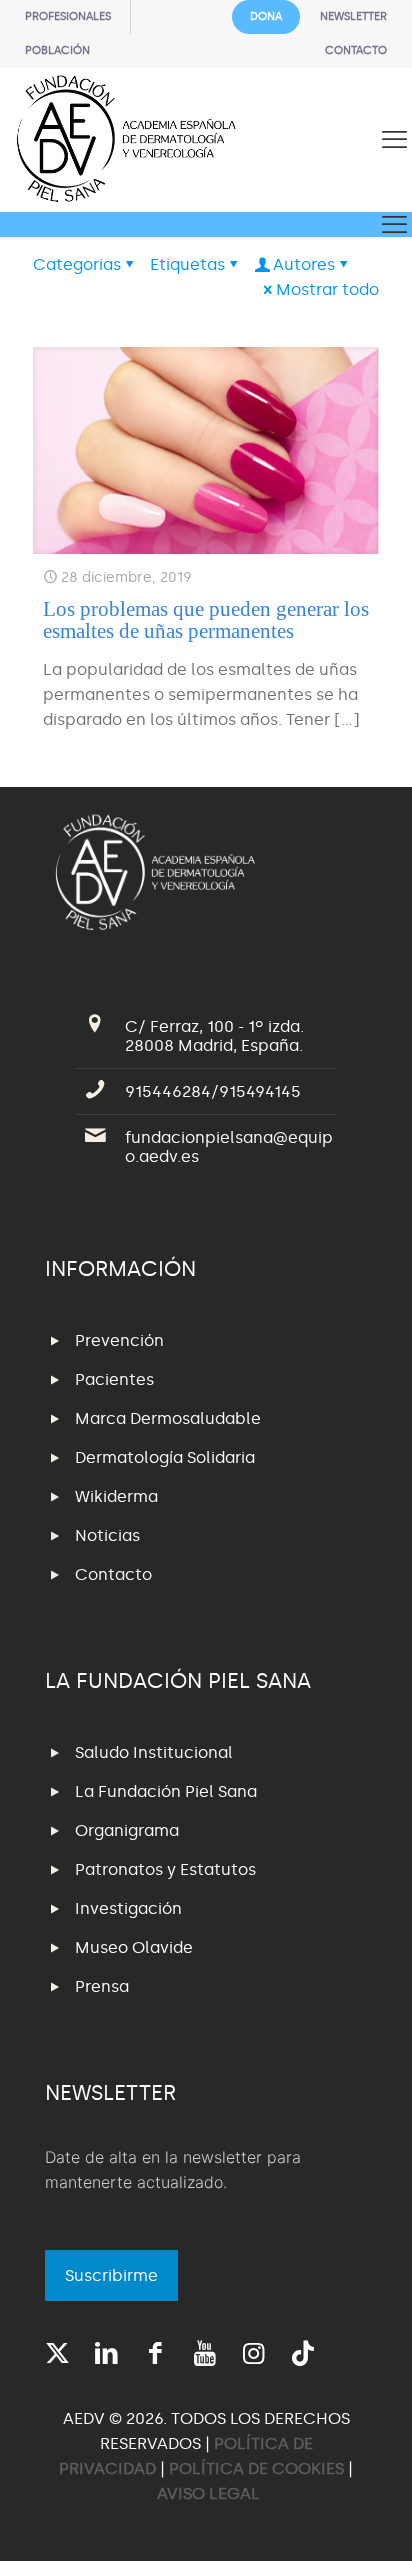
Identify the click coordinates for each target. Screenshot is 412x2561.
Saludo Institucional (154, 1752)
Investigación (128, 1908)
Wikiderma (116, 1496)
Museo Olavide (134, 1947)
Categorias (77, 264)
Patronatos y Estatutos (165, 1869)
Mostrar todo (327, 289)
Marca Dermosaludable (168, 1418)
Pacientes (114, 1379)
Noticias (107, 1535)
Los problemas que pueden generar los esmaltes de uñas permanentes (206, 620)
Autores (304, 264)
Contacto (113, 1574)
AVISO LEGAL (208, 2493)
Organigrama (127, 1830)
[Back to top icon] (371, 2520)
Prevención (119, 1340)
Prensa (102, 1986)
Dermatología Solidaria (165, 1457)
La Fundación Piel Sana (166, 1791)
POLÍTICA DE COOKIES (256, 2468)
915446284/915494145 (213, 1091)
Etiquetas (187, 264)
